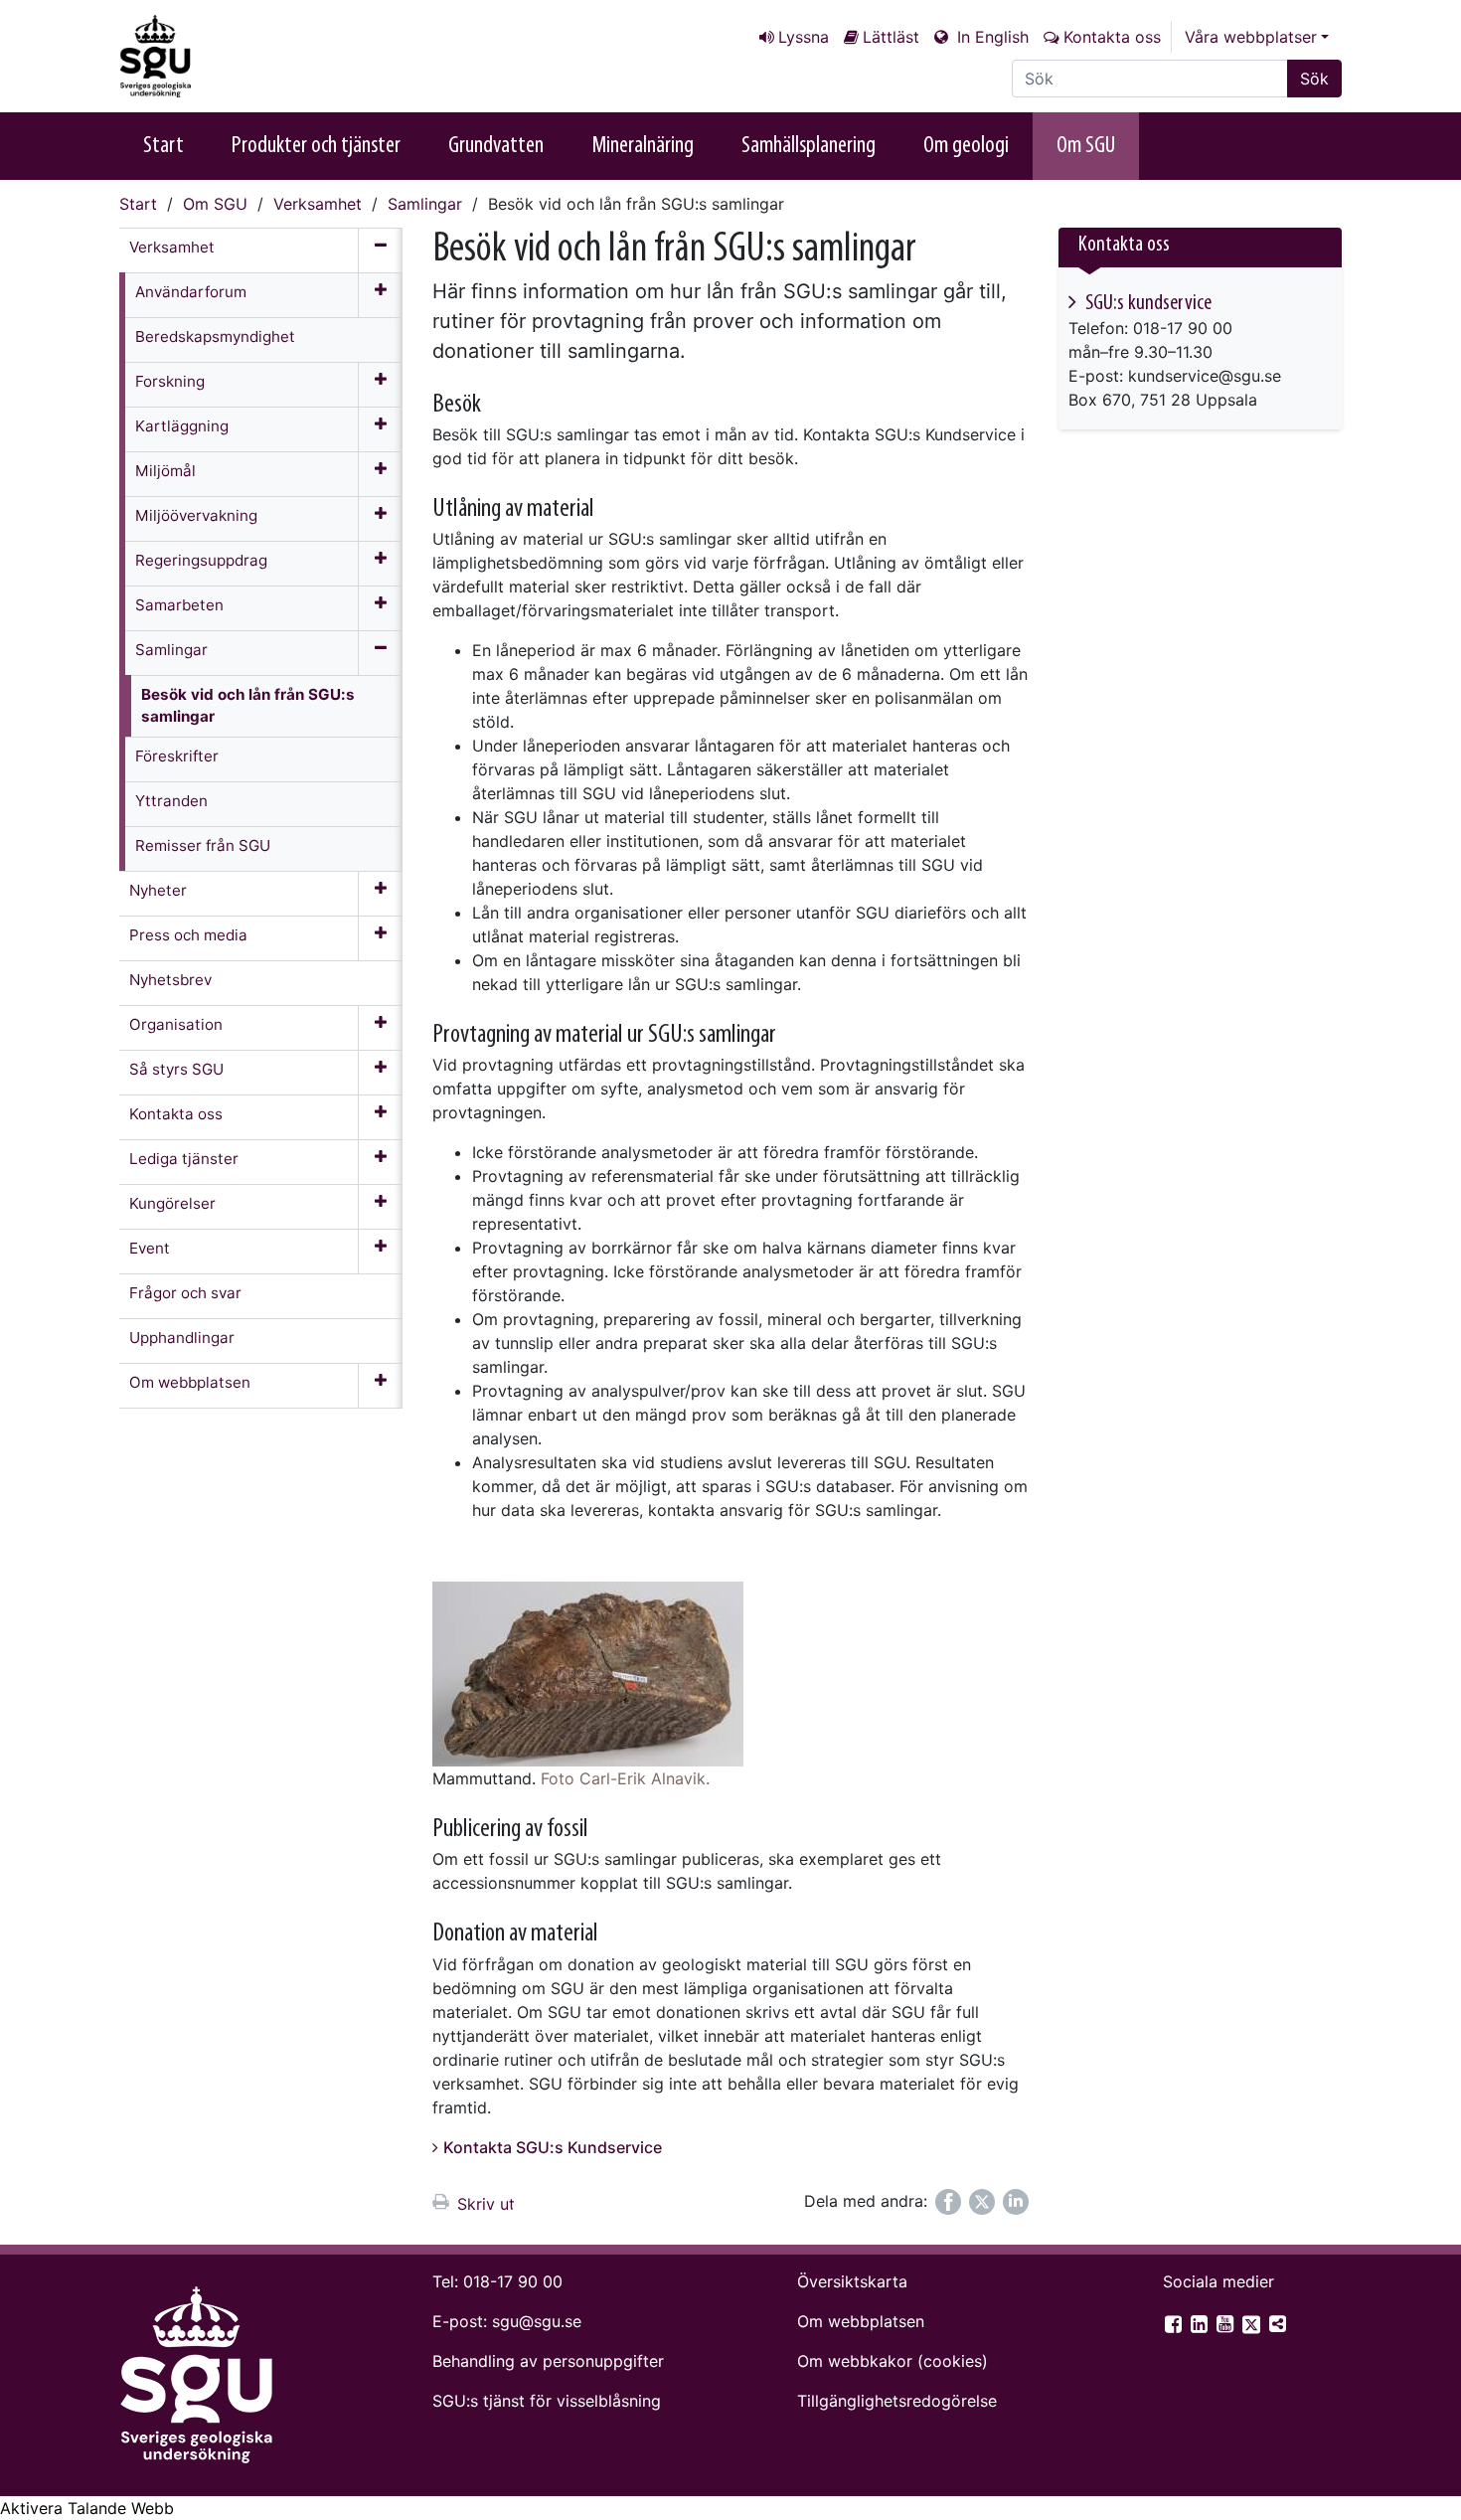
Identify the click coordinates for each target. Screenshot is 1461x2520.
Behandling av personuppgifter (548, 2361)
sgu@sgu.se (537, 2321)
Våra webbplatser (1251, 37)
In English (990, 37)
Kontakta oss (1112, 37)
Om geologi (966, 146)
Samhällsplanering (809, 146)
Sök (1314, 79)
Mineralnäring (643, 146)
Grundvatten (496, 146)
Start (163, 146)
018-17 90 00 (513, 2281)
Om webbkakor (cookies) (893, 2361)
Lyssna (804, 37)
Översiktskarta (852, 2281)
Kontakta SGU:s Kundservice (553, 2147)
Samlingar (425, 204)
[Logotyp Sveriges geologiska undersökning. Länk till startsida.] (219, 56)
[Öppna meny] (380, 295)
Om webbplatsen (861, 2321)
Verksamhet (318, 204)
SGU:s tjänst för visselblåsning (547, 2401)
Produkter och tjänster (316, 146)
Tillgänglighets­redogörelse (897, 2401)
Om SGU (1086, 146)
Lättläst (891, 37)
